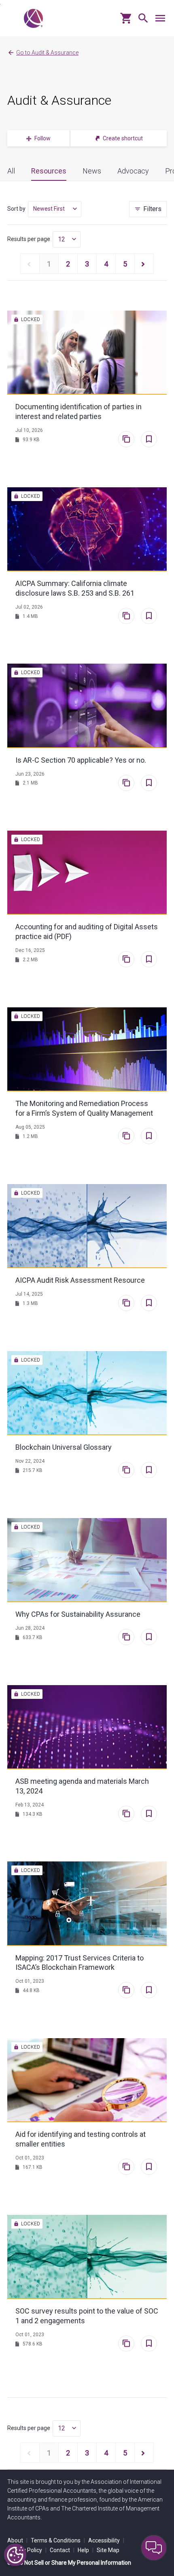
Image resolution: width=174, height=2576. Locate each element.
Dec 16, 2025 (30, 950)
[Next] (144, 264)
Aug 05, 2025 (30, 1127)
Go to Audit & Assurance (47, 53)
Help (86, 2550)
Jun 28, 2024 (30, 1628)
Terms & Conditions (58, 2540)
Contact (62, 2550)
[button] (141, 21)
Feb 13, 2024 (30, 1805)
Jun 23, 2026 (30, 774)
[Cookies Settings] (15, 2555)
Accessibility (106, 2540)
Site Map (108, 2550)
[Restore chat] (154, 2548)
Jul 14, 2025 (29, 1294)
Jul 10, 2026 (29, 430)
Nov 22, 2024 (30, 1461)
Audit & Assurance (59, 100)
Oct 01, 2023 (30, 1981)
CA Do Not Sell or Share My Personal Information (69, 2563)
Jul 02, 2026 (29, 607)
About (17, 2540)
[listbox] (55, 209)
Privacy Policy (27, 2550)
